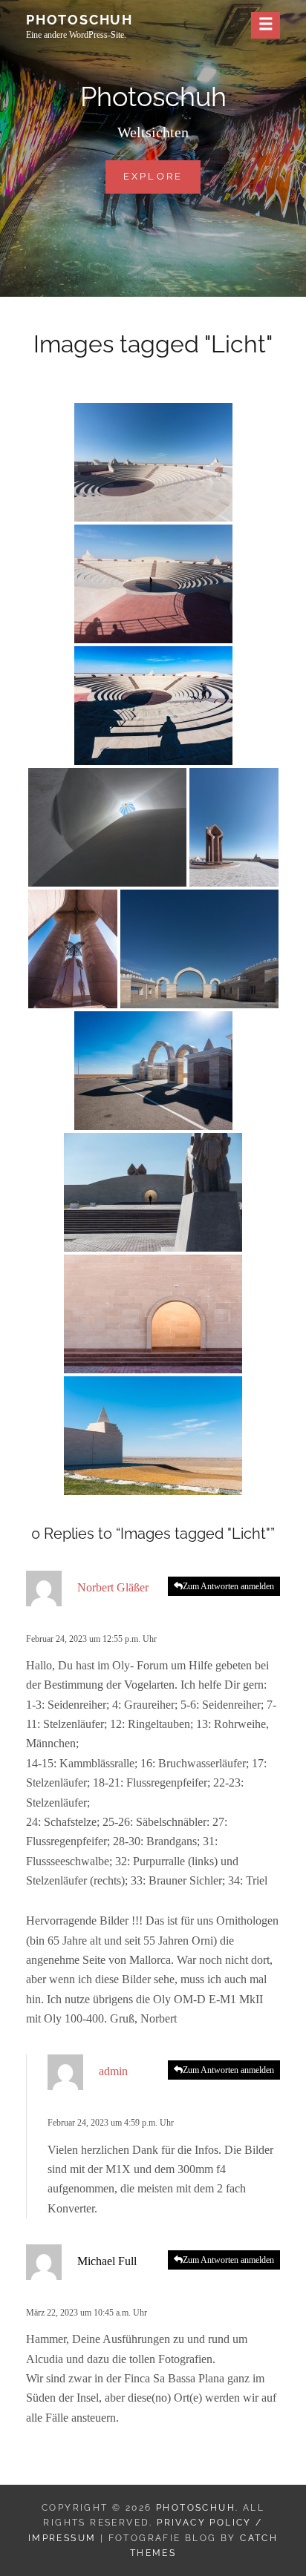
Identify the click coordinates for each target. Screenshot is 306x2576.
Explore (162, 176)
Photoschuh (79, 20)
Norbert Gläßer (113, 1587)
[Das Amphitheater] (153, 462)
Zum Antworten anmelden (228, 1586)
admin (113, 2071)
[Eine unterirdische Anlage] (107, 827)
